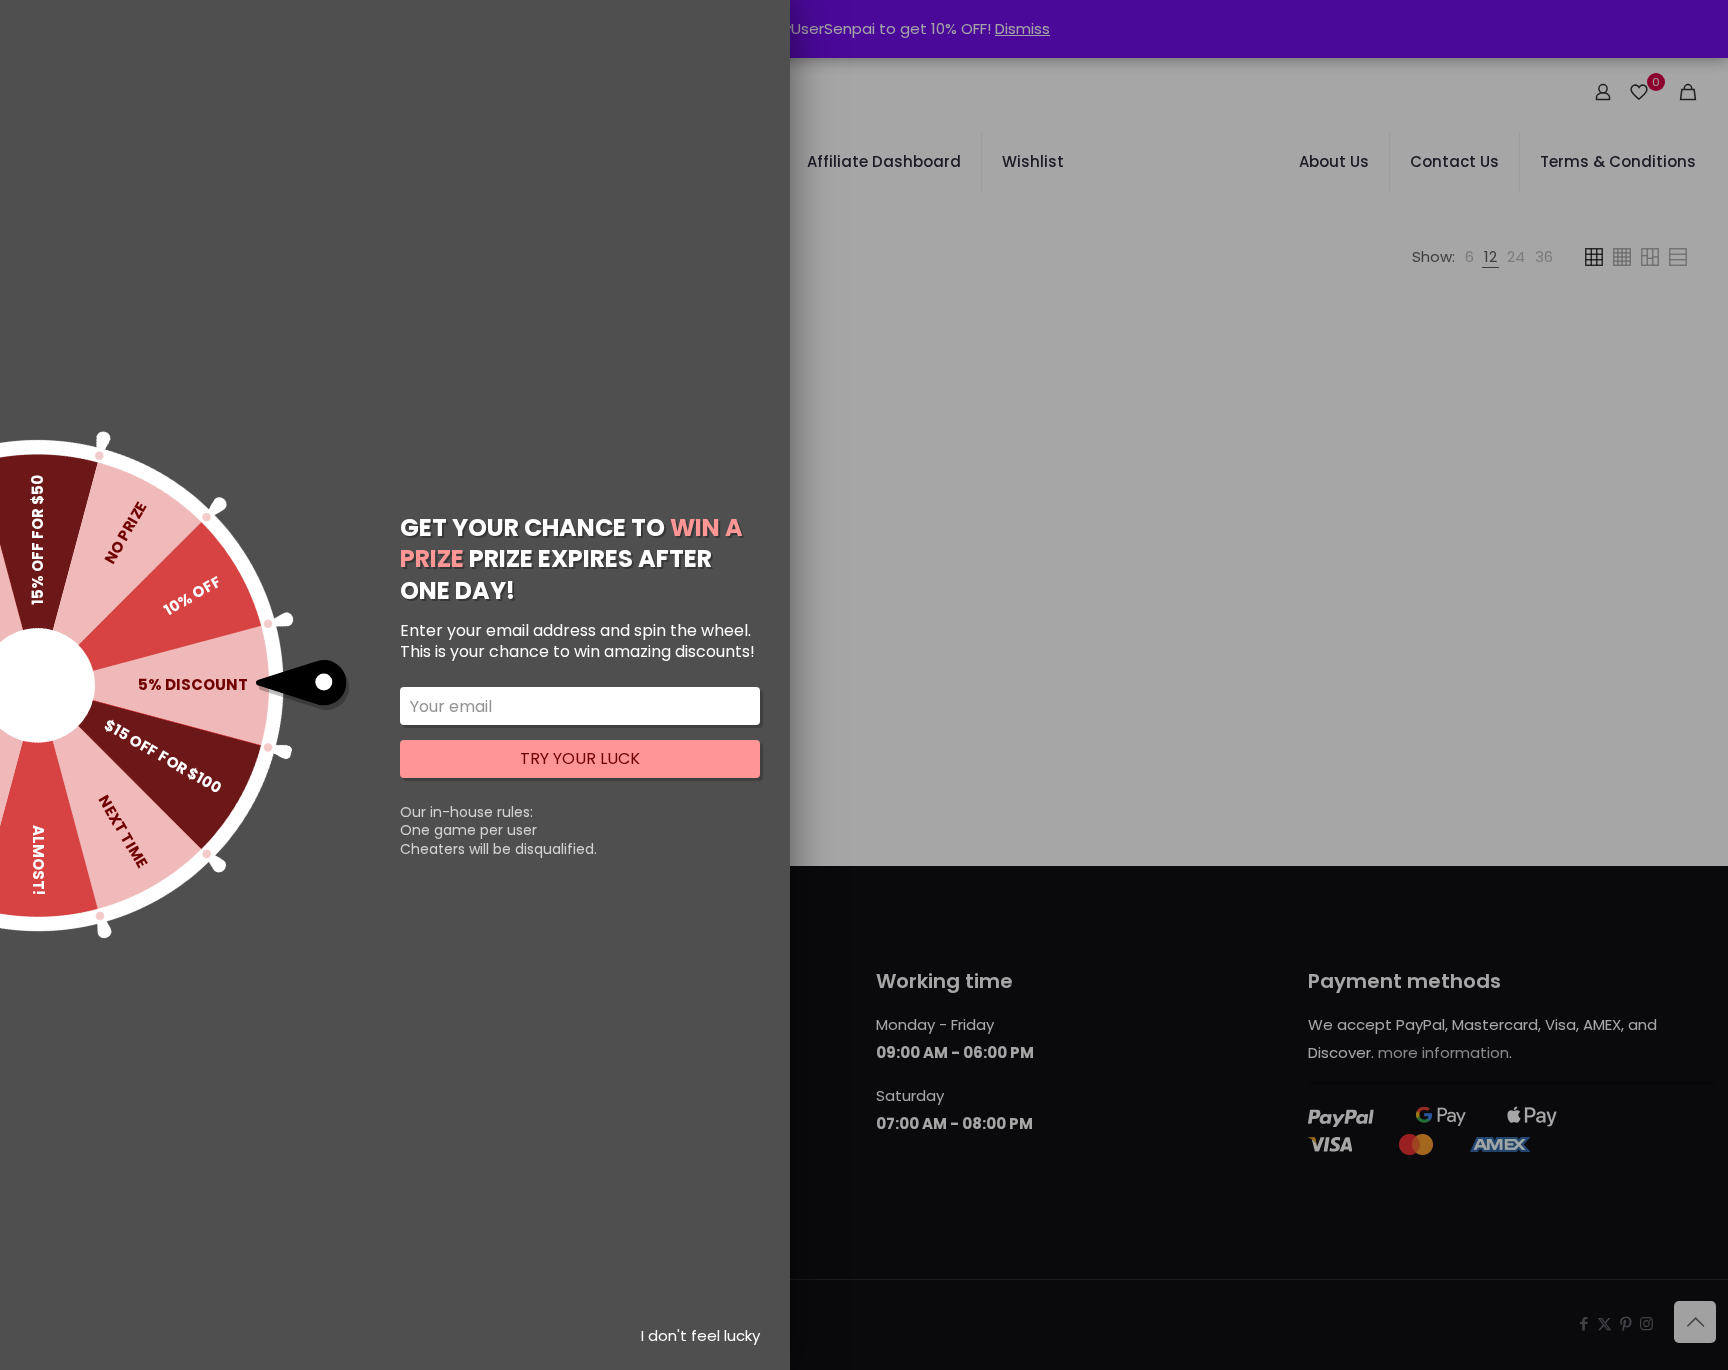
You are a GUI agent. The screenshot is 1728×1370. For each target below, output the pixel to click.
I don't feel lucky (700, 1335)
